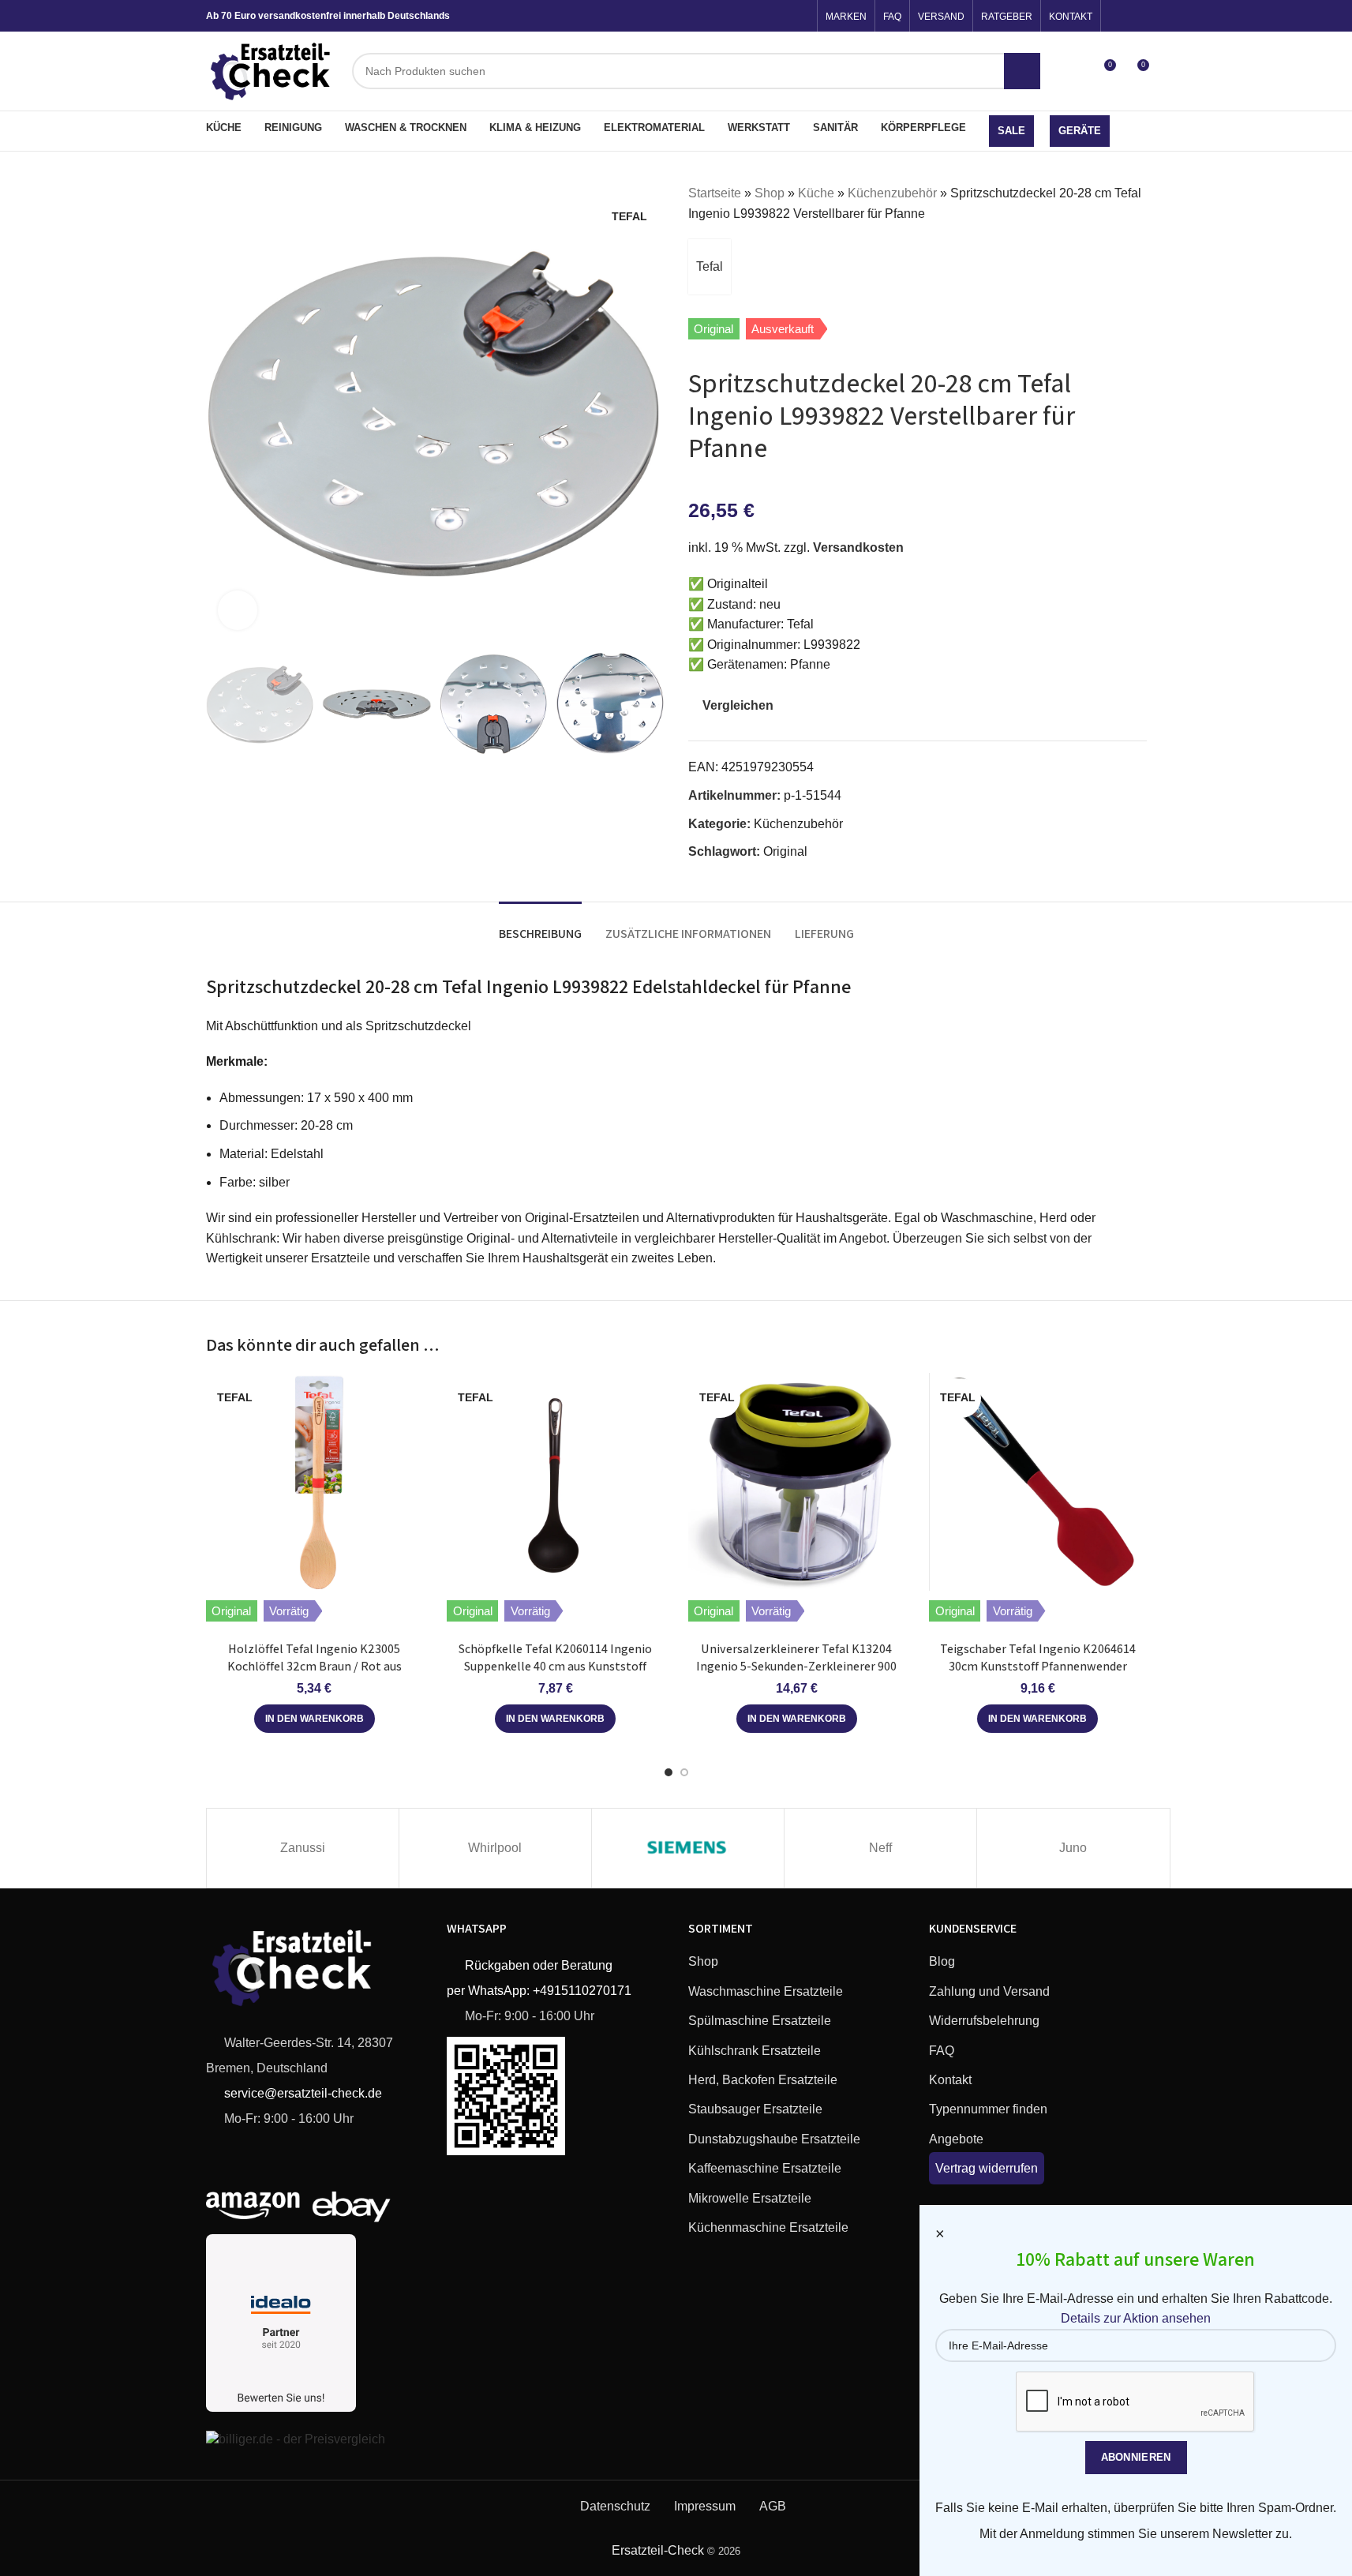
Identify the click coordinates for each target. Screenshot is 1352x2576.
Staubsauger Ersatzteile (755, 2109)
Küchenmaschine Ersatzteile (768, 2227)
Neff (880, 1848)
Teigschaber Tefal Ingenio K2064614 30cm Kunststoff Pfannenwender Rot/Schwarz (1038, 1667)
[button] (226, 704)
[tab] (540, 926)
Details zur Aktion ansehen (1136, 2318)
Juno (1073, 1848)
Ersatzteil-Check (658, 2550)
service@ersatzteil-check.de (301, 2093)
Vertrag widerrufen (987, 2168)
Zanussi (303, 1848)
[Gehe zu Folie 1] (669, 1772)
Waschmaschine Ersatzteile (766, 1991)
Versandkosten (858, 547)
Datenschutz (615, 2506)
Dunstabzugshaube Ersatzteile (774, 2139)
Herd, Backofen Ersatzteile (763, 2080)
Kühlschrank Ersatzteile (755, 2051)
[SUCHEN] (1022, 71)
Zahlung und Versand (989, 1991)
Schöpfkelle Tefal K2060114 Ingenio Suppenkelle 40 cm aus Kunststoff (555, 1657)
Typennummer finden (988, 2109)
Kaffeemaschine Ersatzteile (765, 2168)
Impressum (705, 2506)
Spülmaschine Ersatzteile (760, 2021)
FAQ (942, 2051)
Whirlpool (495, 1848)
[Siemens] (688, 1848)
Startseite (715, 193)
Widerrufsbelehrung (984, 2021)
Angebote (956, 2139)
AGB (773, 2506)
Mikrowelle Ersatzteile (750, 2198)
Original (785, 851)
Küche (816, 193)
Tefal (710, 266)
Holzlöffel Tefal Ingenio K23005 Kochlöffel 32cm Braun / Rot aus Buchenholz (315, 1667)
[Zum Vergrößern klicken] (238, 610)
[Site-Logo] (272, 70)
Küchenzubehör (892, 193)
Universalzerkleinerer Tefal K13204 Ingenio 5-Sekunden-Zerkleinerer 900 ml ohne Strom (796, 1667)
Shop (770, 193)
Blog (942, 1961)
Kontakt (950, 2080)
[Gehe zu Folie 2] (684, 1772)
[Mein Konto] (1074, 71)
